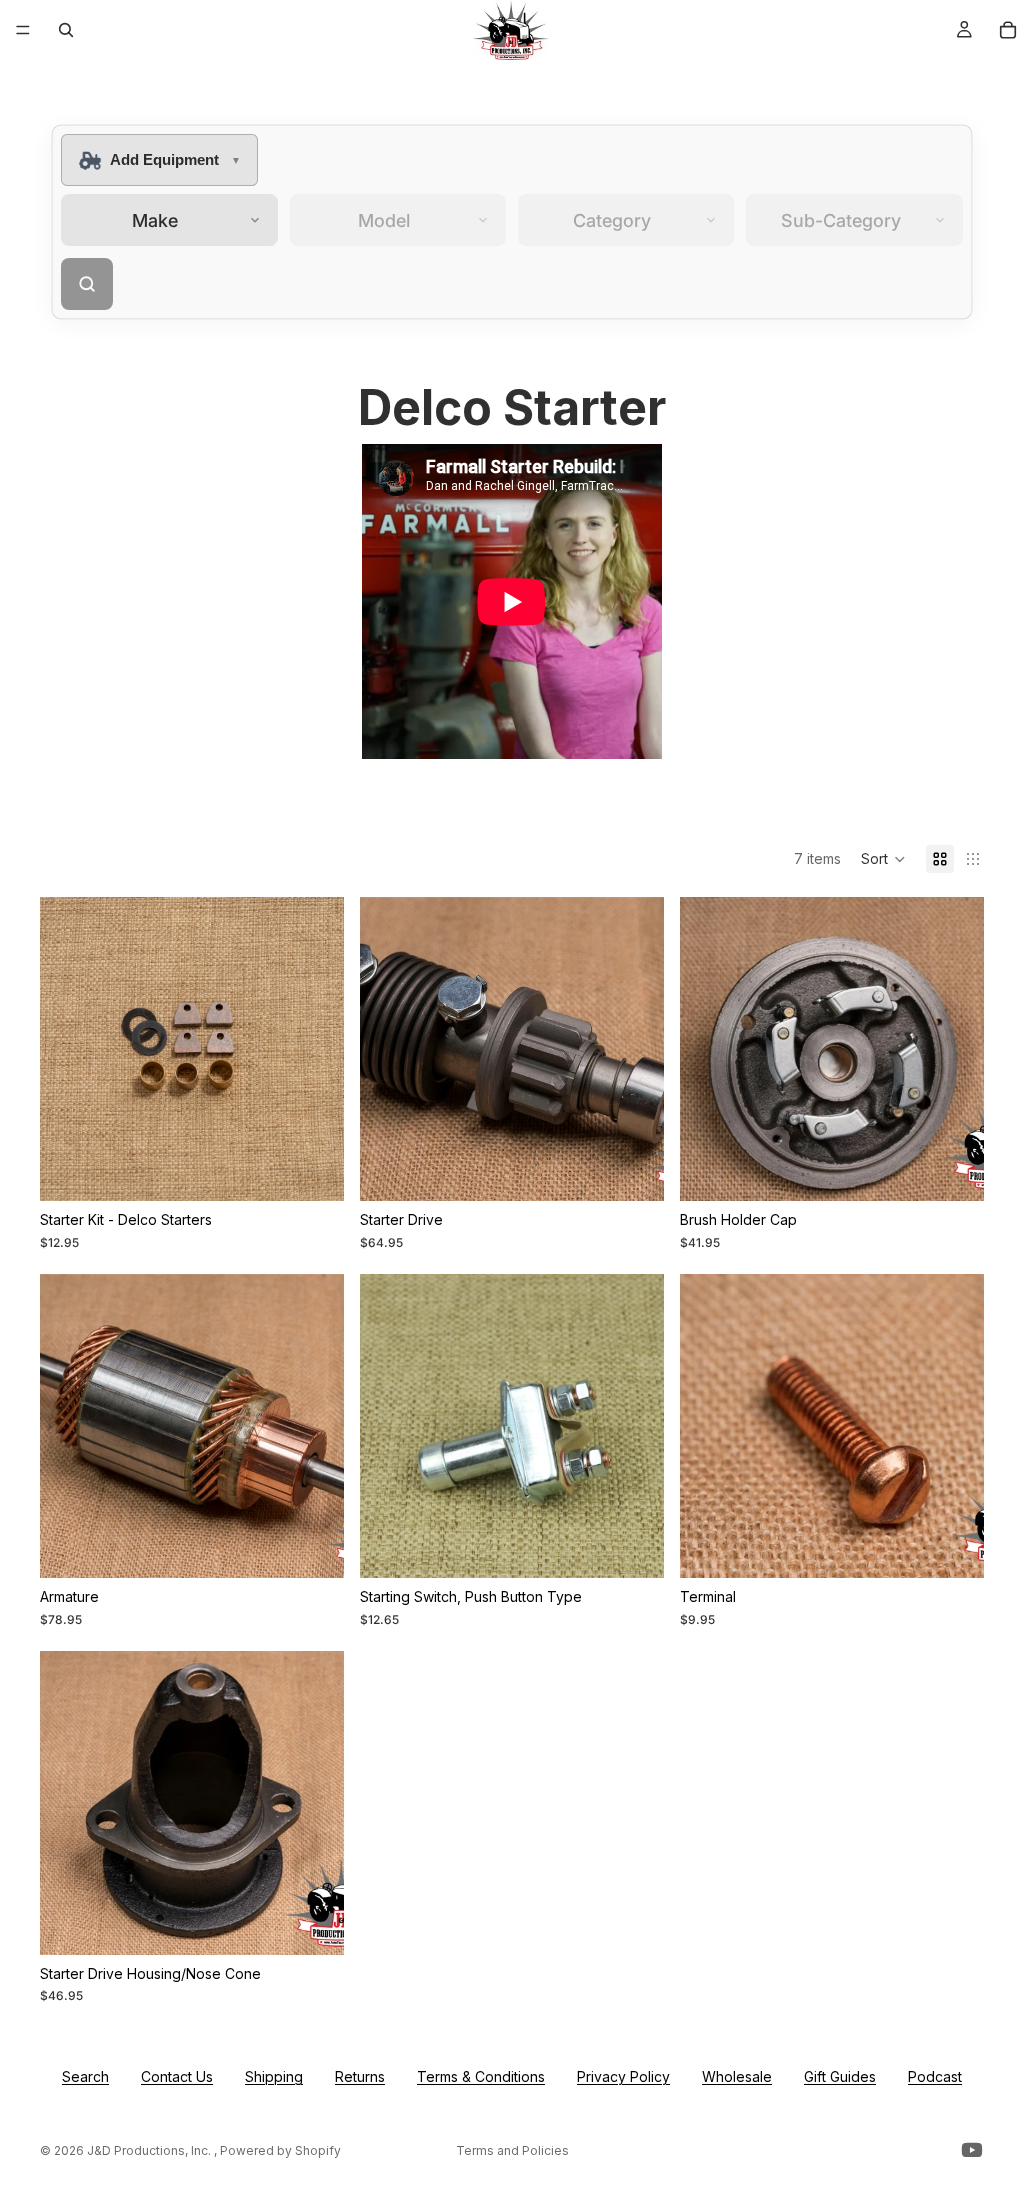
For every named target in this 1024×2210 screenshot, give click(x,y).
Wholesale (737, 2076)
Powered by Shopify (280, 2150)
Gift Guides (840, 2076)
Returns (360, 2076)
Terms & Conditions (481, 2076)
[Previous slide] (710, 1049)
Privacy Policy (623, 2076)
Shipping (274, 2076)
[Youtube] (972, 2150)
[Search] (66, 30)
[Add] (313, 1171)
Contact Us (177, 2076)
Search (85, 2076)
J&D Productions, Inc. (150, 2150)
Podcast (935, 2076)
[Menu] (23, 30)
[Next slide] (954, 1049)
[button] (883, 859)
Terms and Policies (512, 2150)
